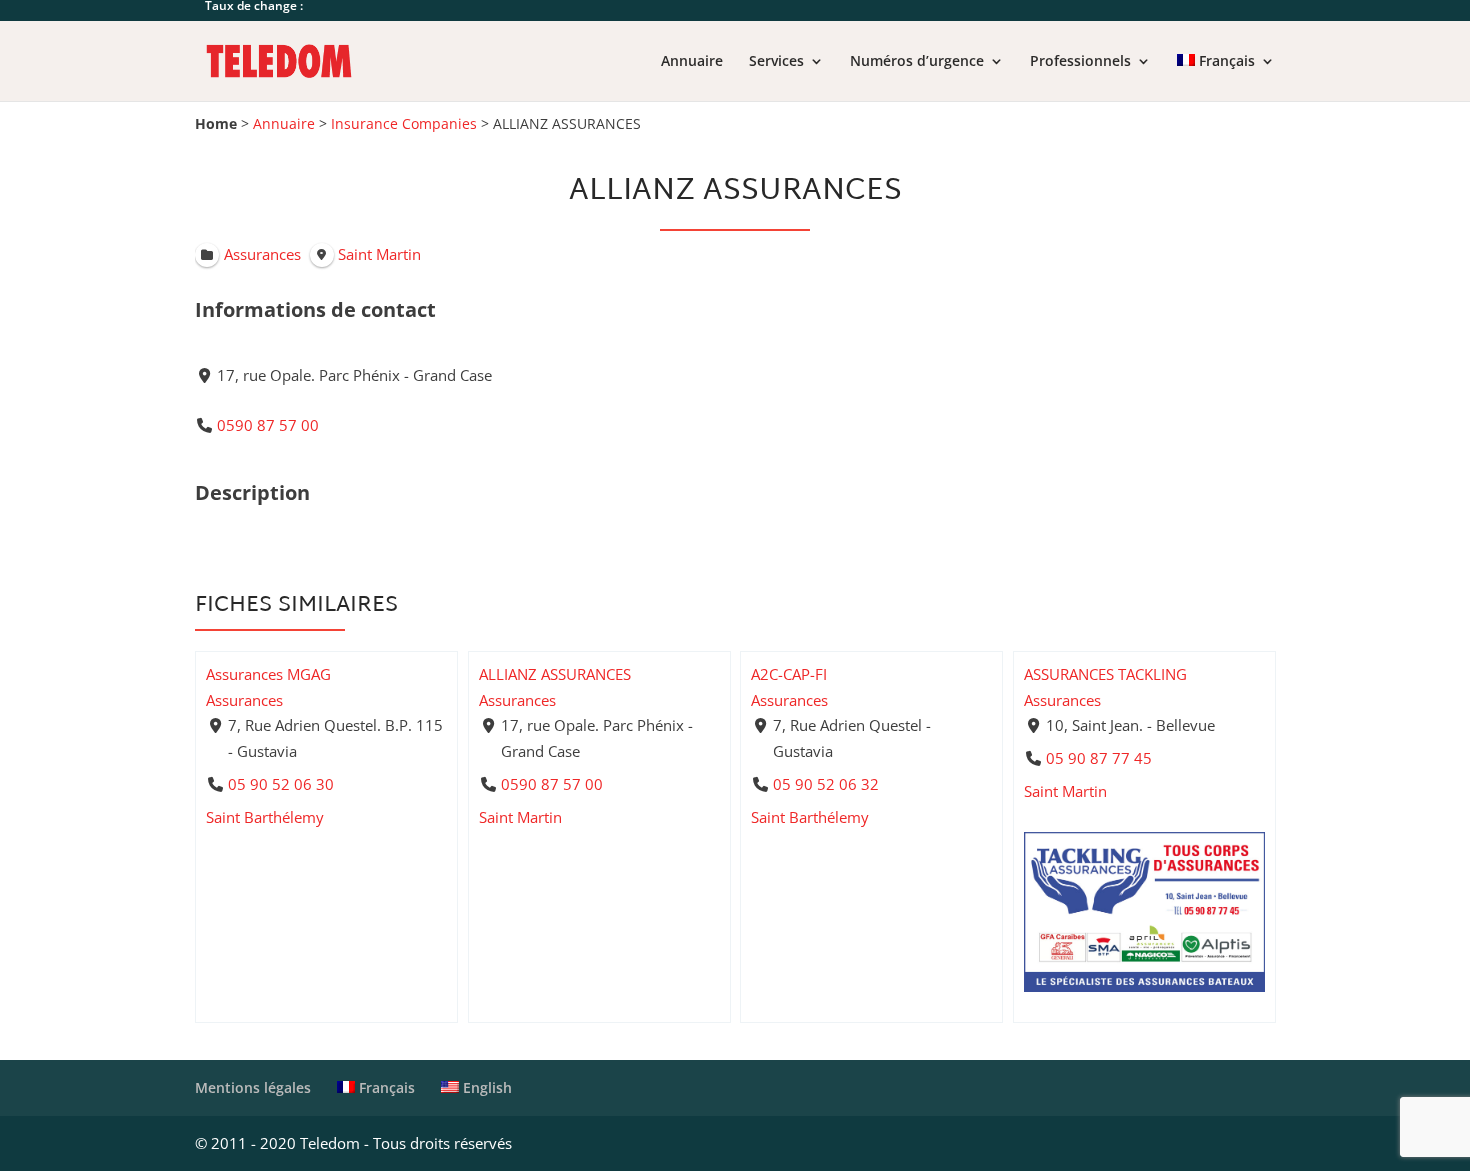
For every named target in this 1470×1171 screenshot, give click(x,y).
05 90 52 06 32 (826, 783)
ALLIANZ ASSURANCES (555, 674)
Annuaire (692, 62)
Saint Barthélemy (265, 816)
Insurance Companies (404, 124)
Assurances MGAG (268, 674)
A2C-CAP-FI (789, 674)
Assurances (244, 699)
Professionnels (1080, 62)
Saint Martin (520, 816)
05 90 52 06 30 (281, 783)
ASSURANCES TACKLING (1105, 674)
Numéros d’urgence (917, 62)
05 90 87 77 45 (1098, 758)
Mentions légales (253, 1087)
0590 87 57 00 (268, 425)
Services (776, 62)
